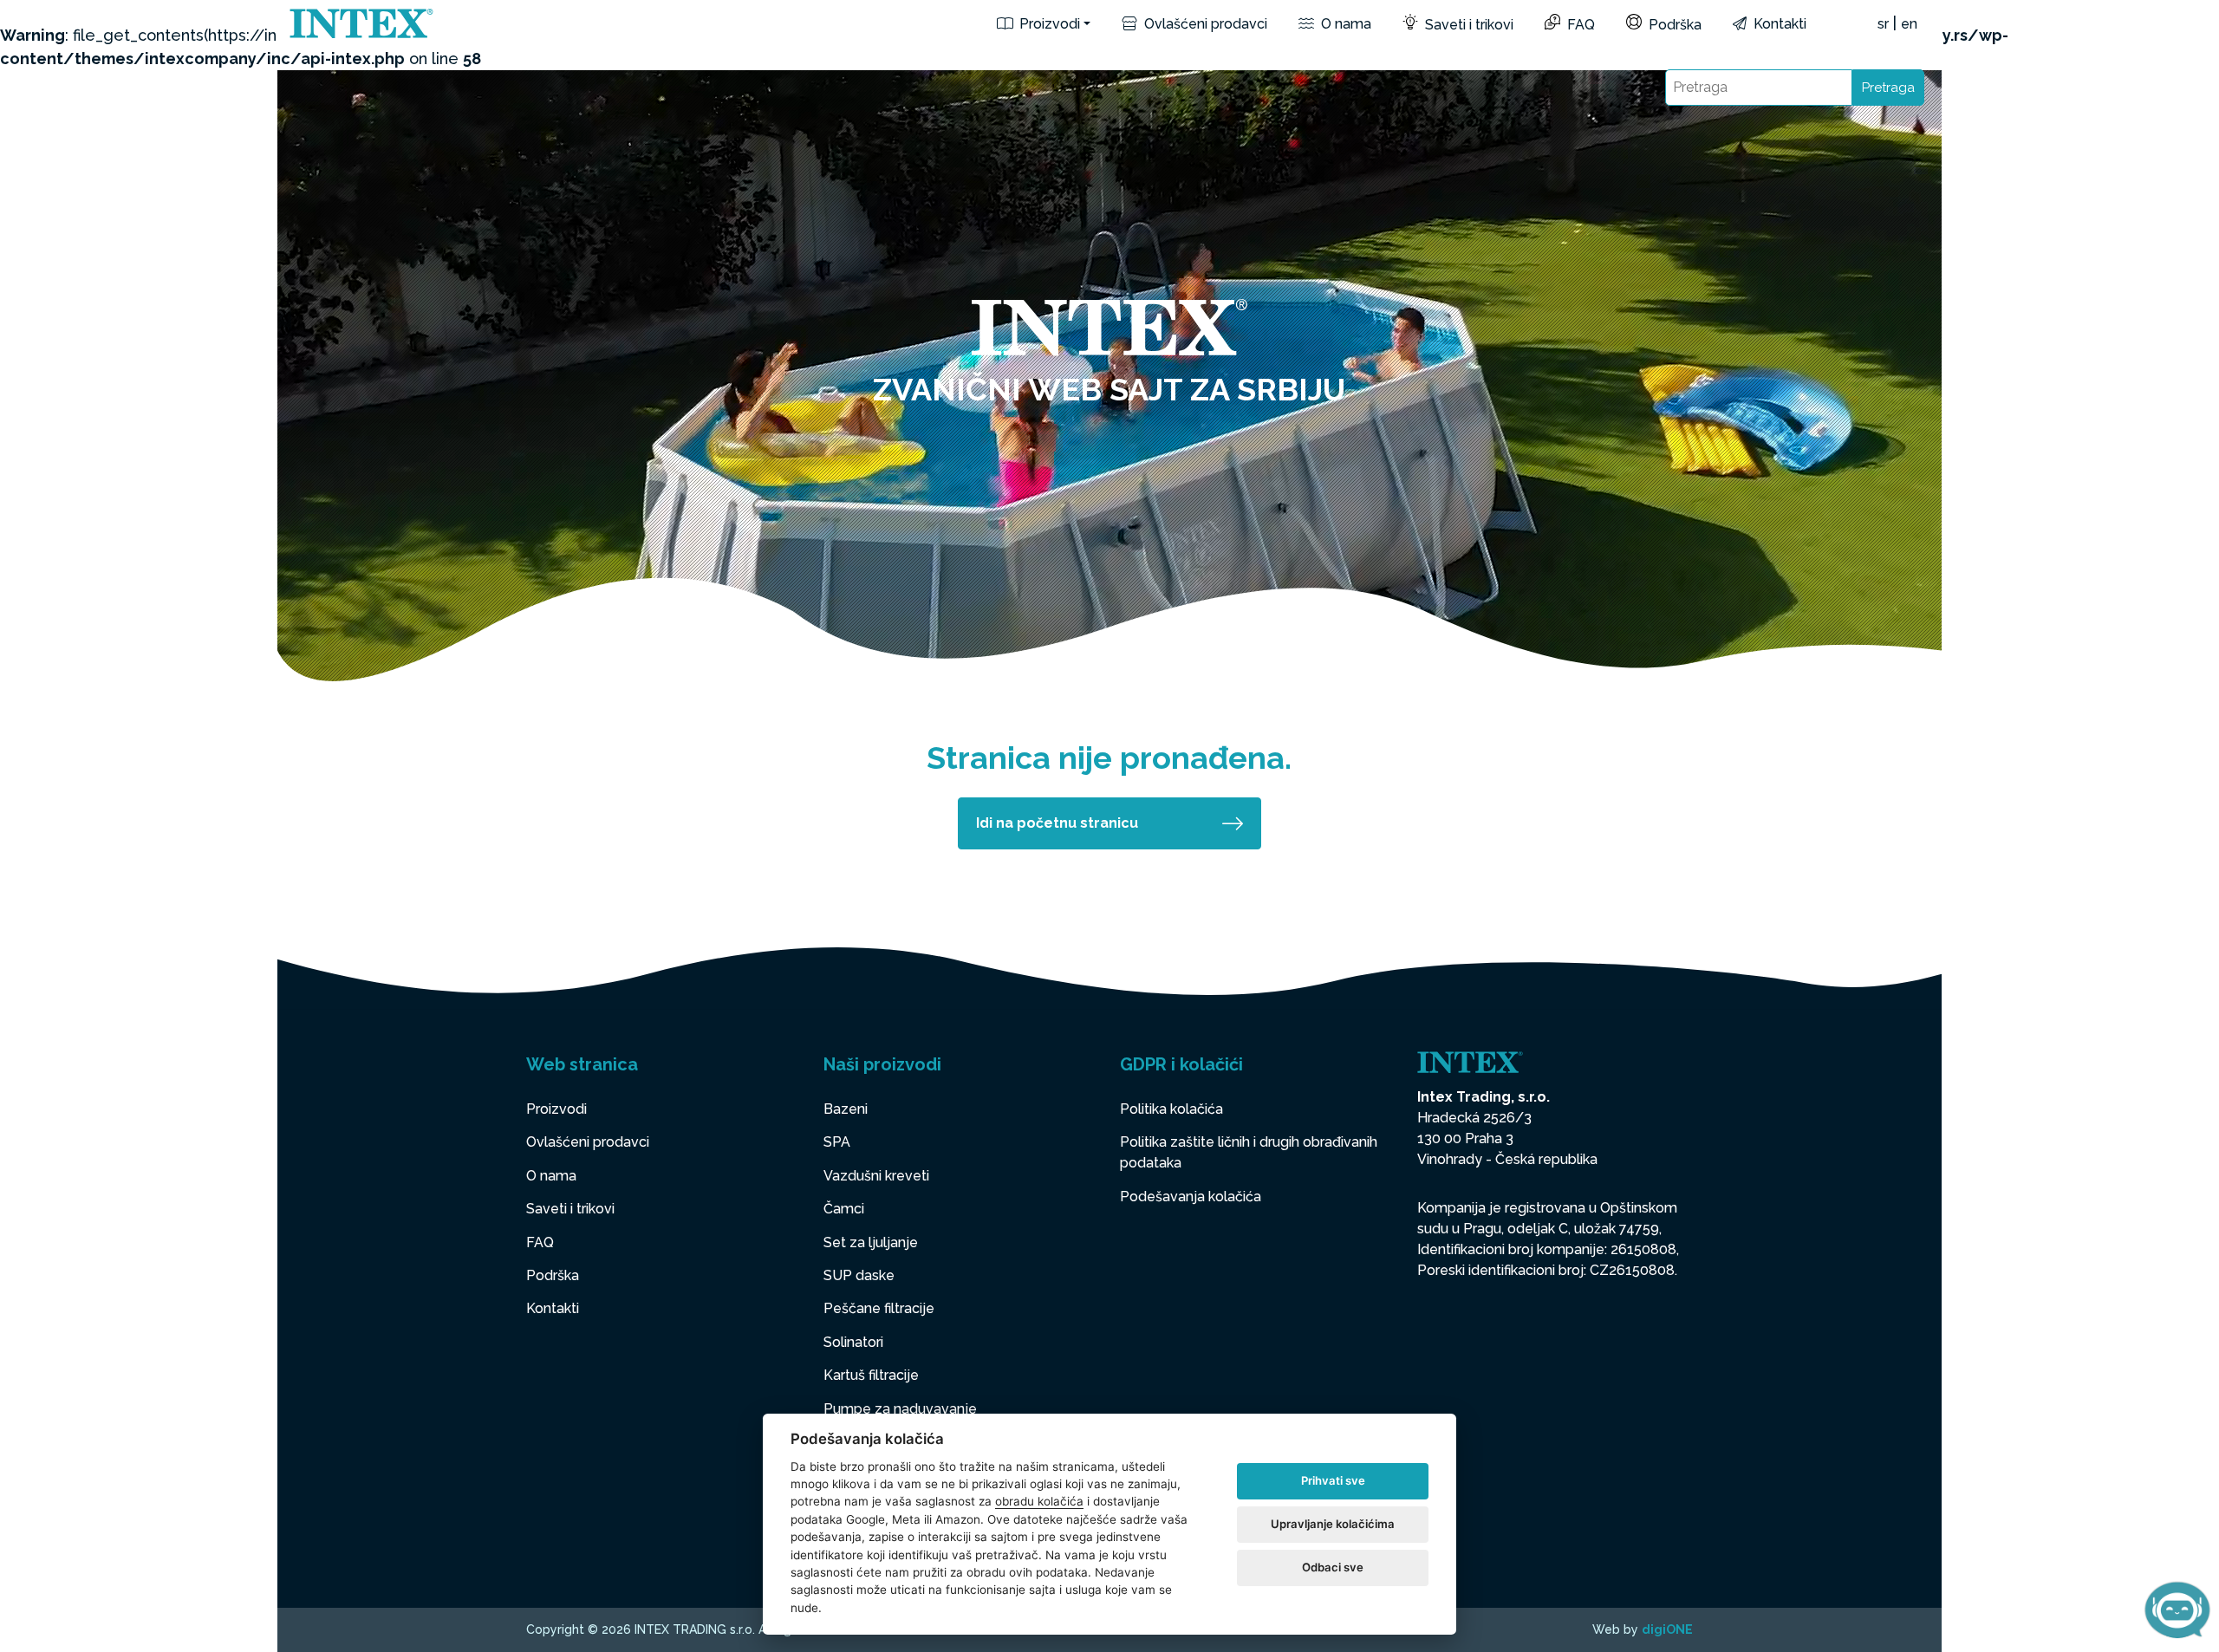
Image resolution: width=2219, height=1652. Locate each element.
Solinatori (853, 1342)
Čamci (844, 1209)
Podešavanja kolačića (1191, 1197)
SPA (837, 1142)
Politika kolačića (1171, 1109)
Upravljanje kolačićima (1333, 1524)
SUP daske (859, 1275)
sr (1883, 24)
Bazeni (846, 1109)
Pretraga (1888, 88)
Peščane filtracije (879, 1308)
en (1909, 24)
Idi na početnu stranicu (1057, 823)
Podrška (1673, 25)
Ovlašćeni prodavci (1204, 24)
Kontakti (1778, 24)
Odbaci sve (1333, 1567)
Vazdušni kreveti (876, 1176)
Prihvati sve (1333, 1480)
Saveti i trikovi (1467, 25)
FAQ (1579, 25)
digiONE (1667, 1629)
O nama (1344, 24)
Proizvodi (1048, 24)
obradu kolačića (1039, 1501)
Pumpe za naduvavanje (900, 1409)
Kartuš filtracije (871, 1375)
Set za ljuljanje (871, 1242)
